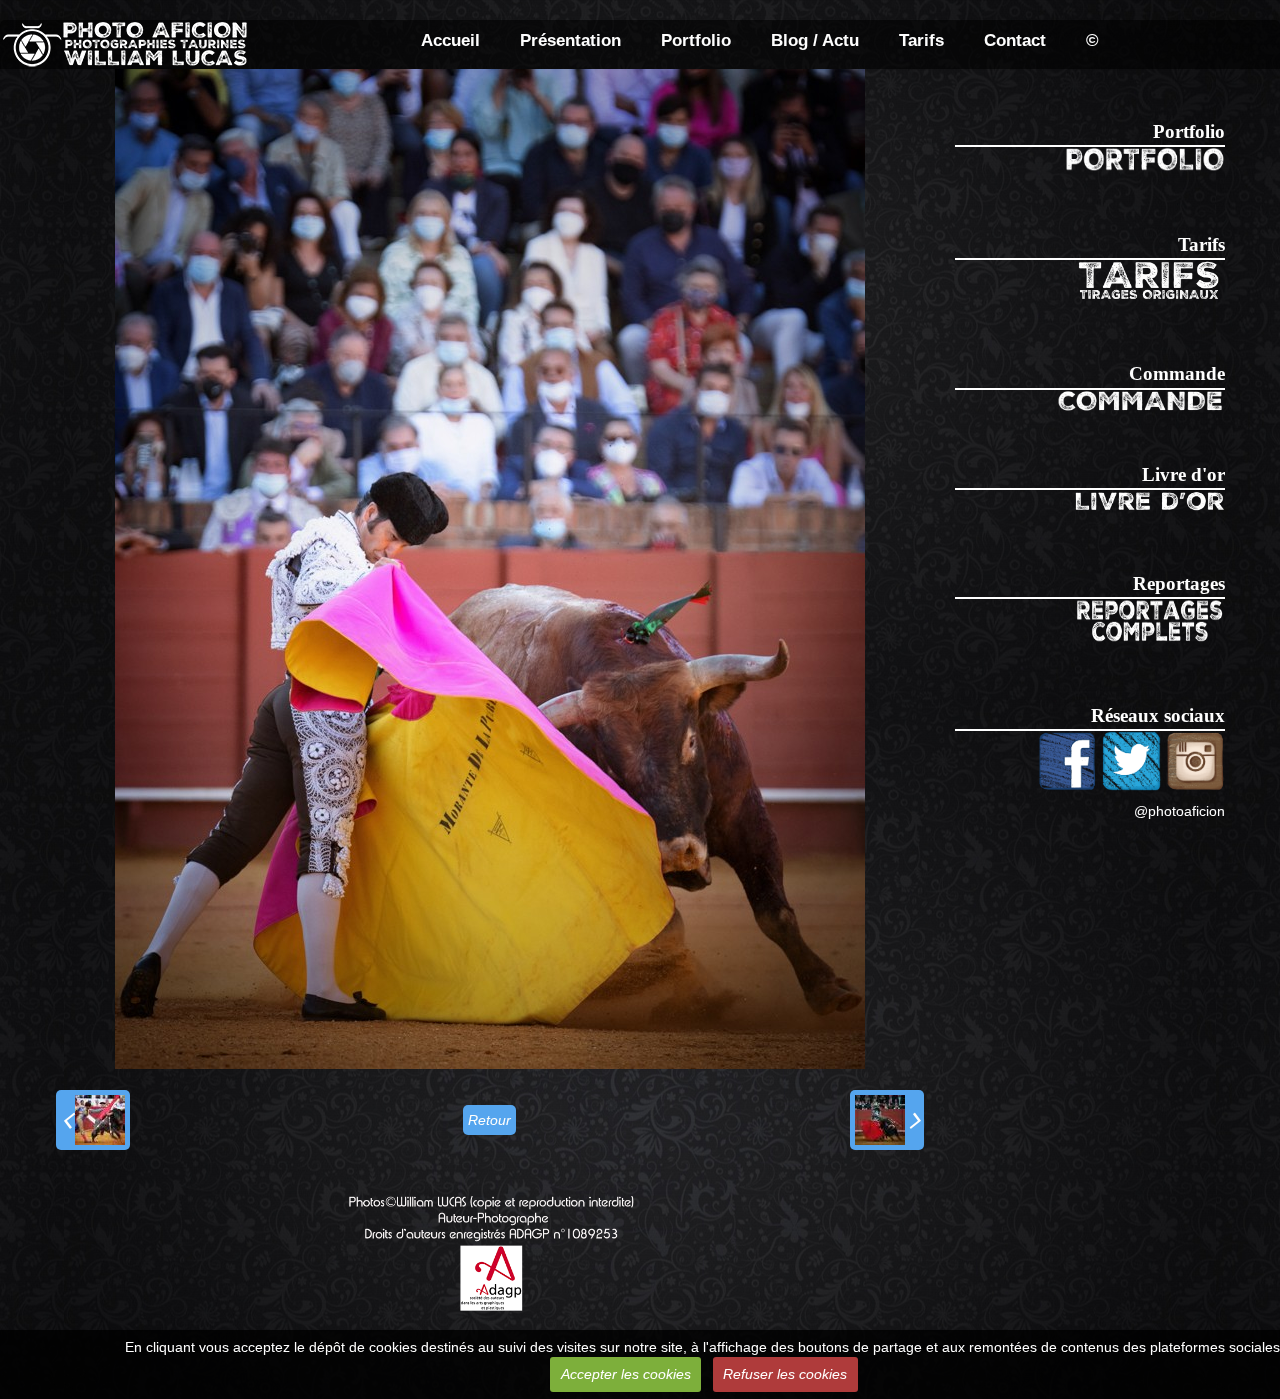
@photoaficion (1179, 811)
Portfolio (696, 40)
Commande (1177, 373)
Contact (1015, 40)
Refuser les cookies (785, 1374)
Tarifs (921, 40)
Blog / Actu (815, 40)
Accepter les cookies (626, 1374)
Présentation (570, 40)
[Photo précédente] (93, 1120)
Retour (489, 1120)
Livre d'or (1183, 474)
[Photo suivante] (887, 1120)
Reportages (1179, 583)
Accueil (450, 40)
